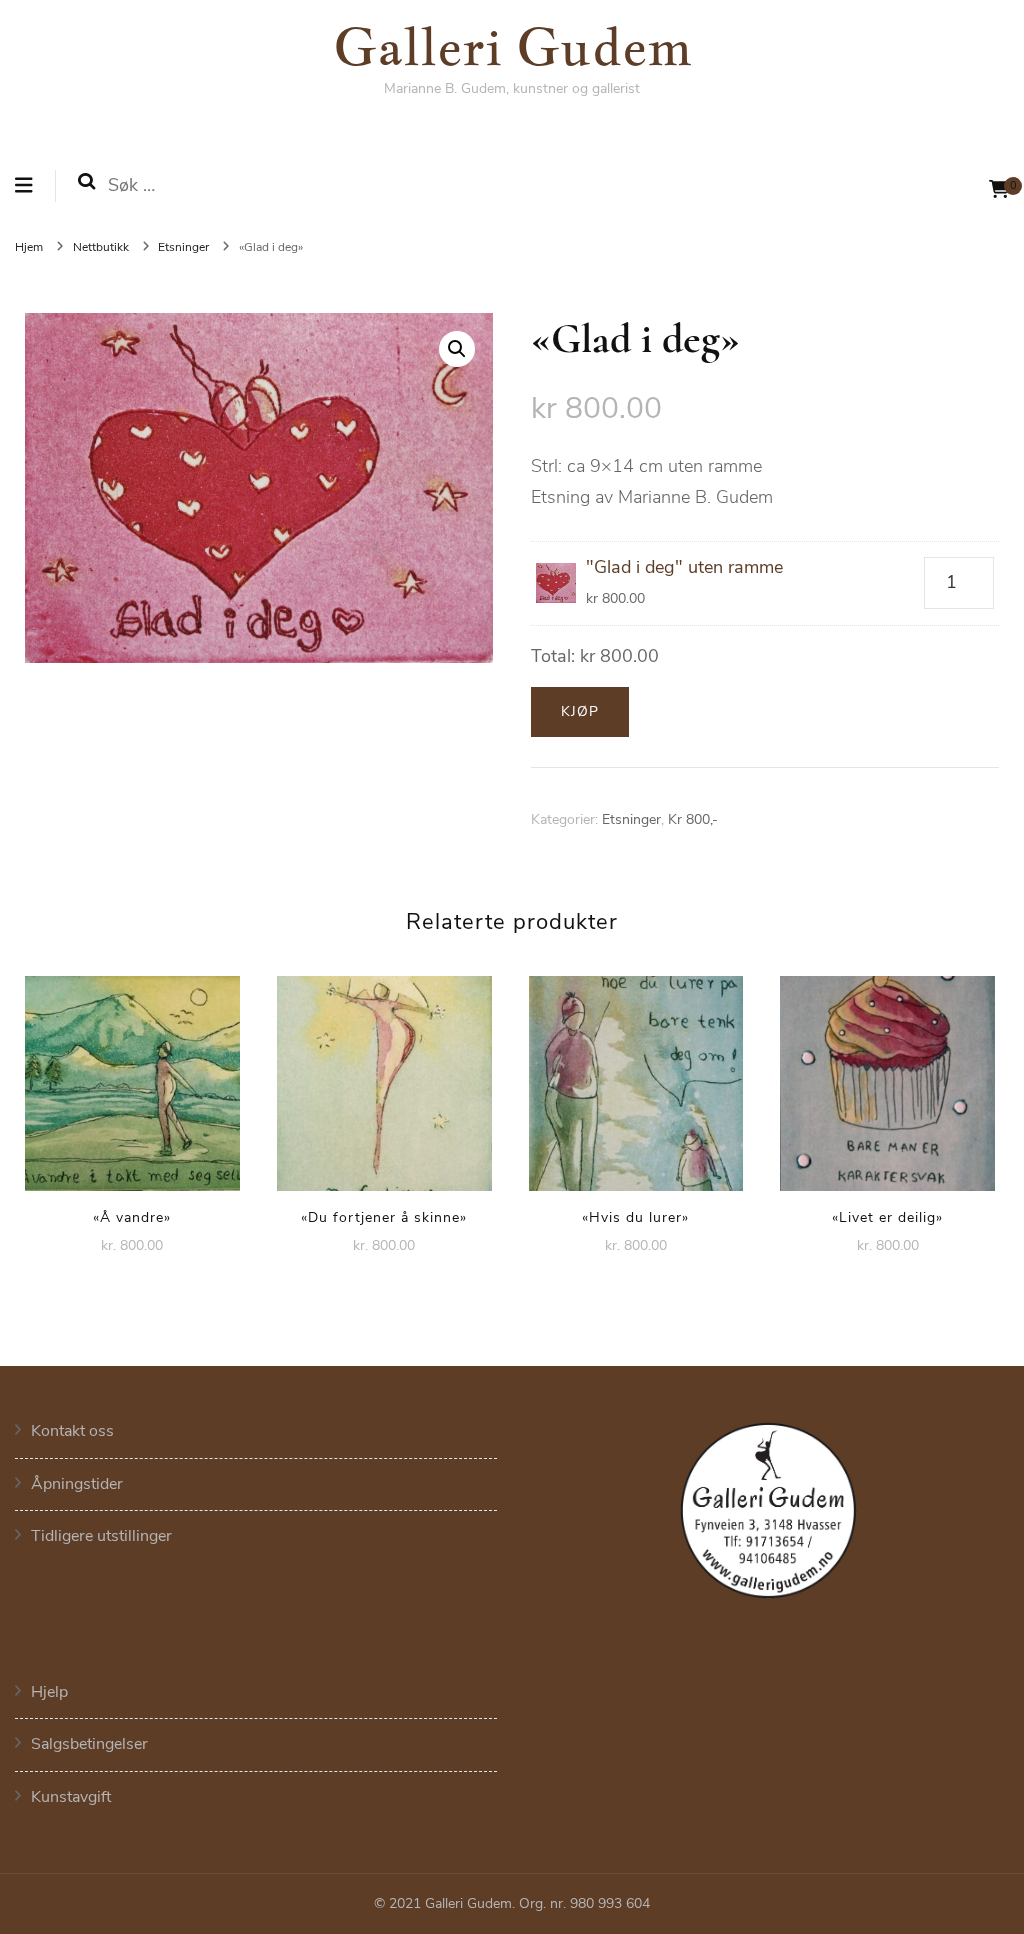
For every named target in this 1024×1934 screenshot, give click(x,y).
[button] (457, 349)
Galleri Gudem (512, 45)
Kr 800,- (693, 819)
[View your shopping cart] (999, 189)
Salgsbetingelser (89, 1744)
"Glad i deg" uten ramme (684, 567)
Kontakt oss (72, 1431)
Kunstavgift (71, 1797)
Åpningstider (77, 1484)
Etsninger (631, 819)
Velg (132, 1077)
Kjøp (580, 711)
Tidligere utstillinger (101, 1536)
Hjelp (49, 1692)
